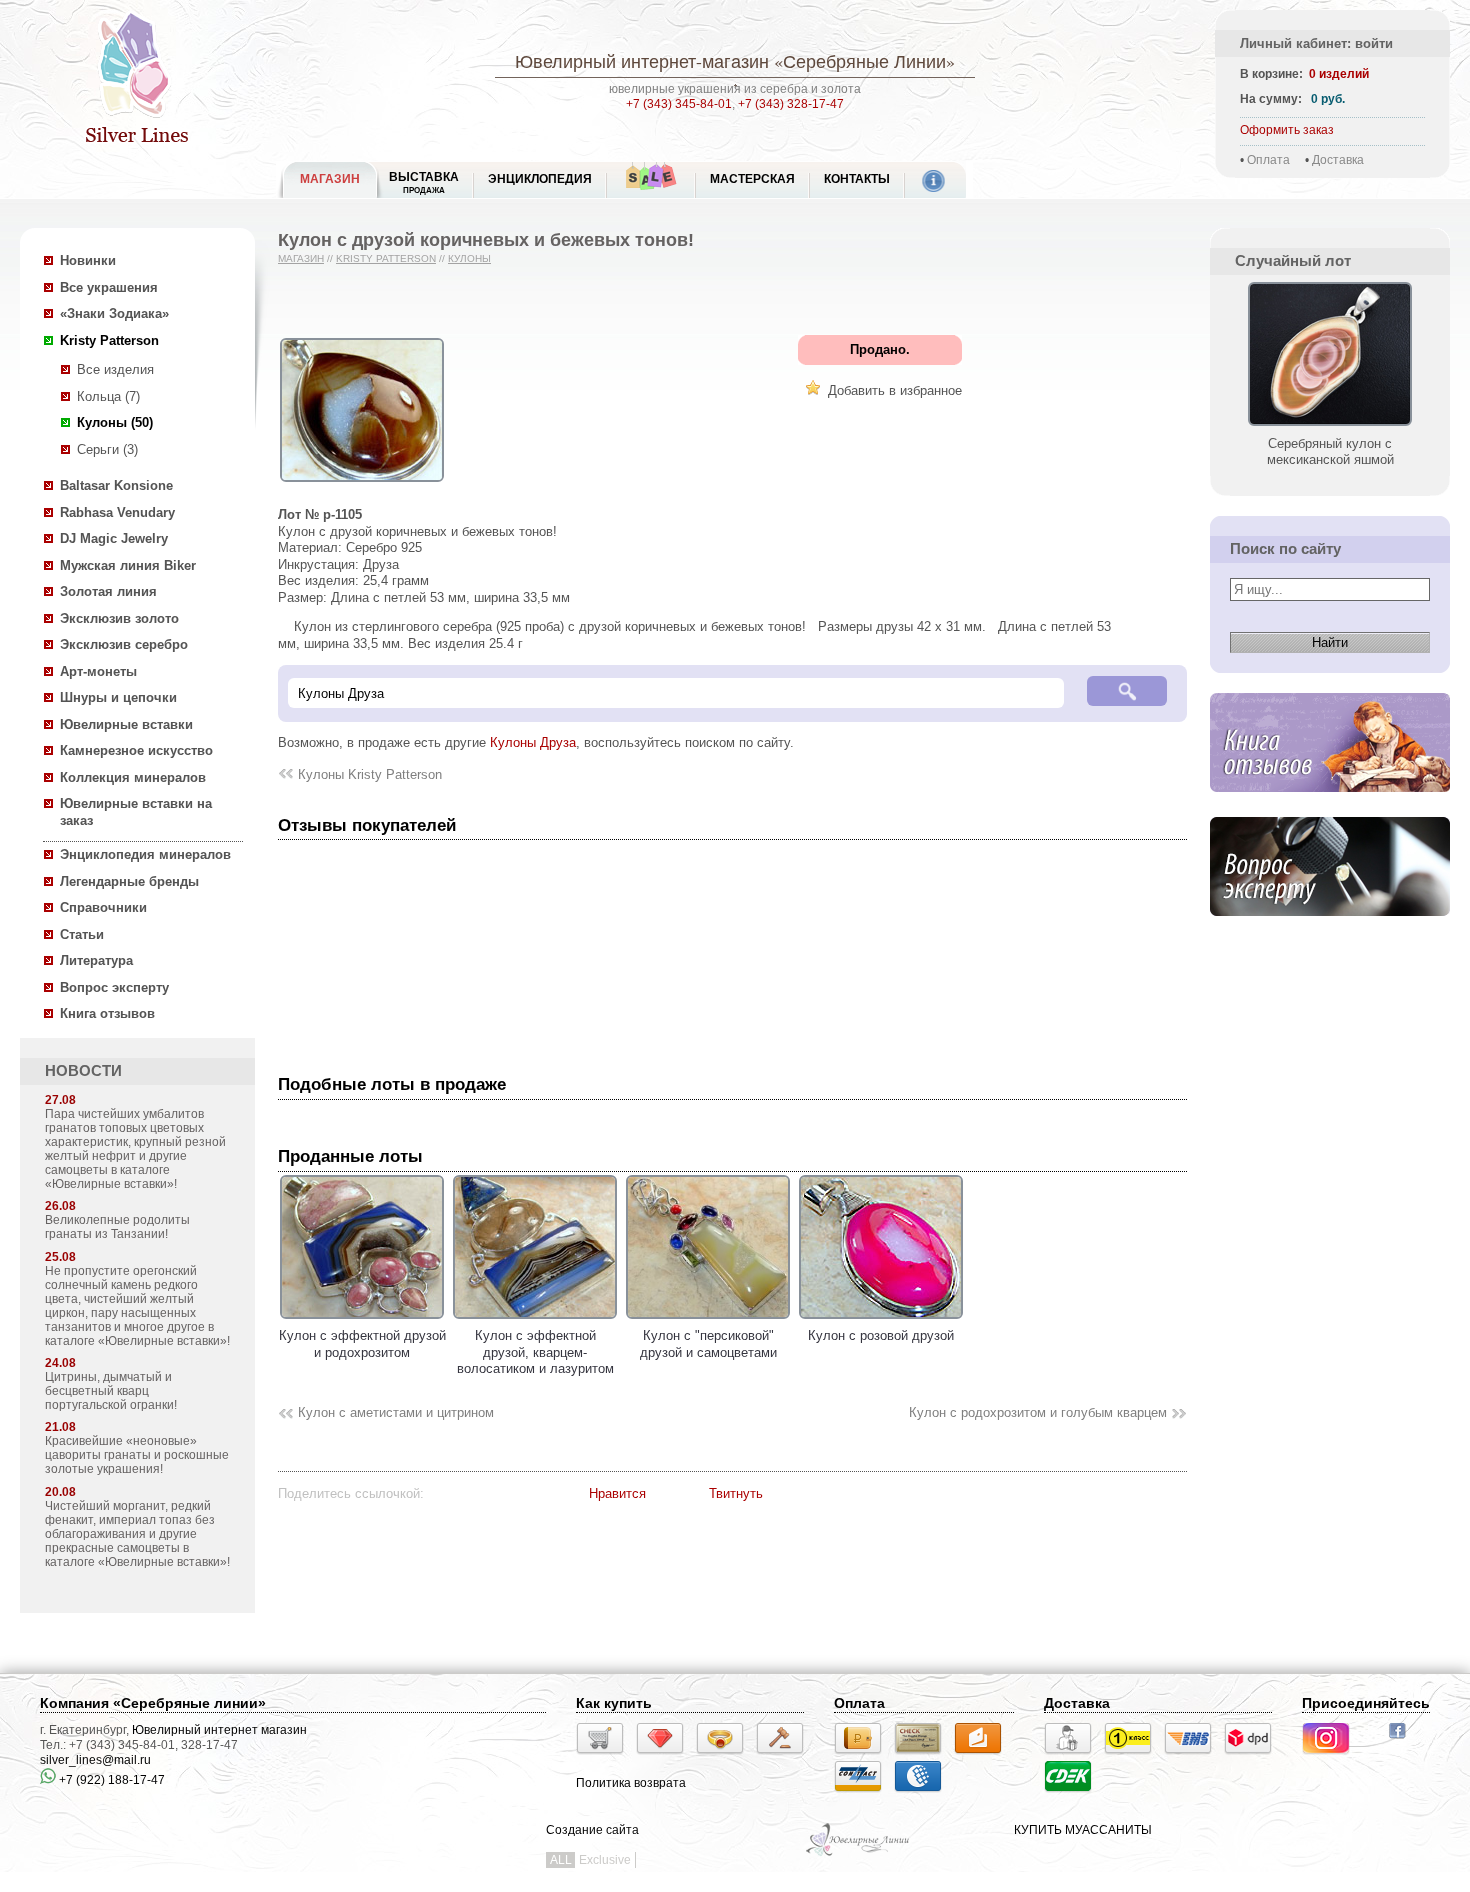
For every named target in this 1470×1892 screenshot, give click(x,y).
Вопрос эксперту (114, 987)
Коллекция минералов (133, 777)
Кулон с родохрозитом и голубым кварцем (1038, 1412)
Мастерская (752, 179)
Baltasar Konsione (116, 485)
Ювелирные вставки (126, 724)
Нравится (617, 1493)
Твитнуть (736, 1493)
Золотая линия (108, 591)
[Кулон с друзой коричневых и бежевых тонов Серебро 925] (362, 482)
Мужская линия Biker (128, 565)
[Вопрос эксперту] (1330, 931)
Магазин (301, 258)
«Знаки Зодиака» (114, 313)
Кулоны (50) (115, 422)
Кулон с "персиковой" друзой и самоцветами (708, 1344)
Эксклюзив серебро (124, 644)
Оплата (1268, 160)
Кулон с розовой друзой (881, 1335)
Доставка (1338, 160)
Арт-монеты (98, 671)
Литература (96, 960)
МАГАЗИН (330, 179)
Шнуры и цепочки (118, 697)
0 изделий (1339, 74)
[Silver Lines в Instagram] (1332, 1757)
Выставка (424, 182)
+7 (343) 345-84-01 (679, 104)
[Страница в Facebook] (1403, 1741)
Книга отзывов (107, 1013)
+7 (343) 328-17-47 (791, 104)
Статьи (82, 934)
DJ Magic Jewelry (114, 538)
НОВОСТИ (83, 1071)
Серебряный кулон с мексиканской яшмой (1330, 451)
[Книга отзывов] (1330, 807)
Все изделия (115, 369)
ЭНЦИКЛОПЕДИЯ (540, 179)
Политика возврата (631, 1783)
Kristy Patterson (109, 340)
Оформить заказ (1287, 130)
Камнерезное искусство (136, 750)
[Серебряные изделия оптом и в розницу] (858, 1854)
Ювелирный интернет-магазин (642, 61)
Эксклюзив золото (119, 618)
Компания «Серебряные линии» (153, 1703)
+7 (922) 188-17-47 (110, 1780)
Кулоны (469, 258)
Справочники (103, 907)
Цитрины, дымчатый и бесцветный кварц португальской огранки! (111, 1391)
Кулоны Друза (533, 742)
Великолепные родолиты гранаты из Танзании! (117, 1227)
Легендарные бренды (129, 881)
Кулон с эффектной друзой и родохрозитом (362, 1344)
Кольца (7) (108, 396)
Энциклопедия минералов (145, 854)
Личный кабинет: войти (1316, 43)
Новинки (88, 260)
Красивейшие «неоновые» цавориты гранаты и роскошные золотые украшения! (137, 1455)
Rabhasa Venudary (117, 512)
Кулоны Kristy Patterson (370, 774)
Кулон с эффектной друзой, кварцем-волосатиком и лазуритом (535, 1352)
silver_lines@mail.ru (95, 1760)
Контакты (857, 179)
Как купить (614, 1703)
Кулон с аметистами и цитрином (396, 1412)
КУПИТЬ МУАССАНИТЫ (1083, 1830)
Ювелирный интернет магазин (219, 1730)
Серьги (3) (107, 449)
